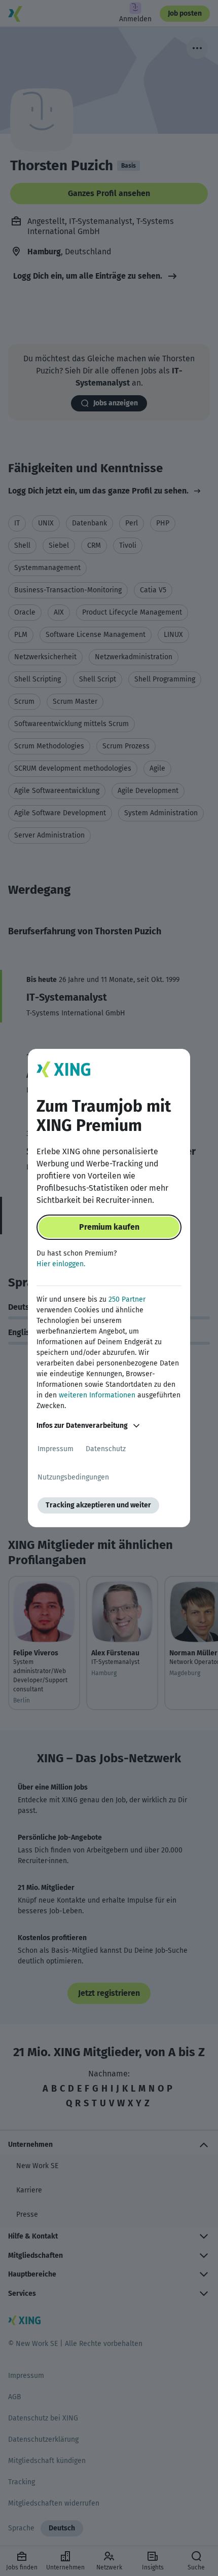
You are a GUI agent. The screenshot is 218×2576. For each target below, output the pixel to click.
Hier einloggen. (61, 1264)
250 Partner (127, 1299)
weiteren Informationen (97, 1395)
